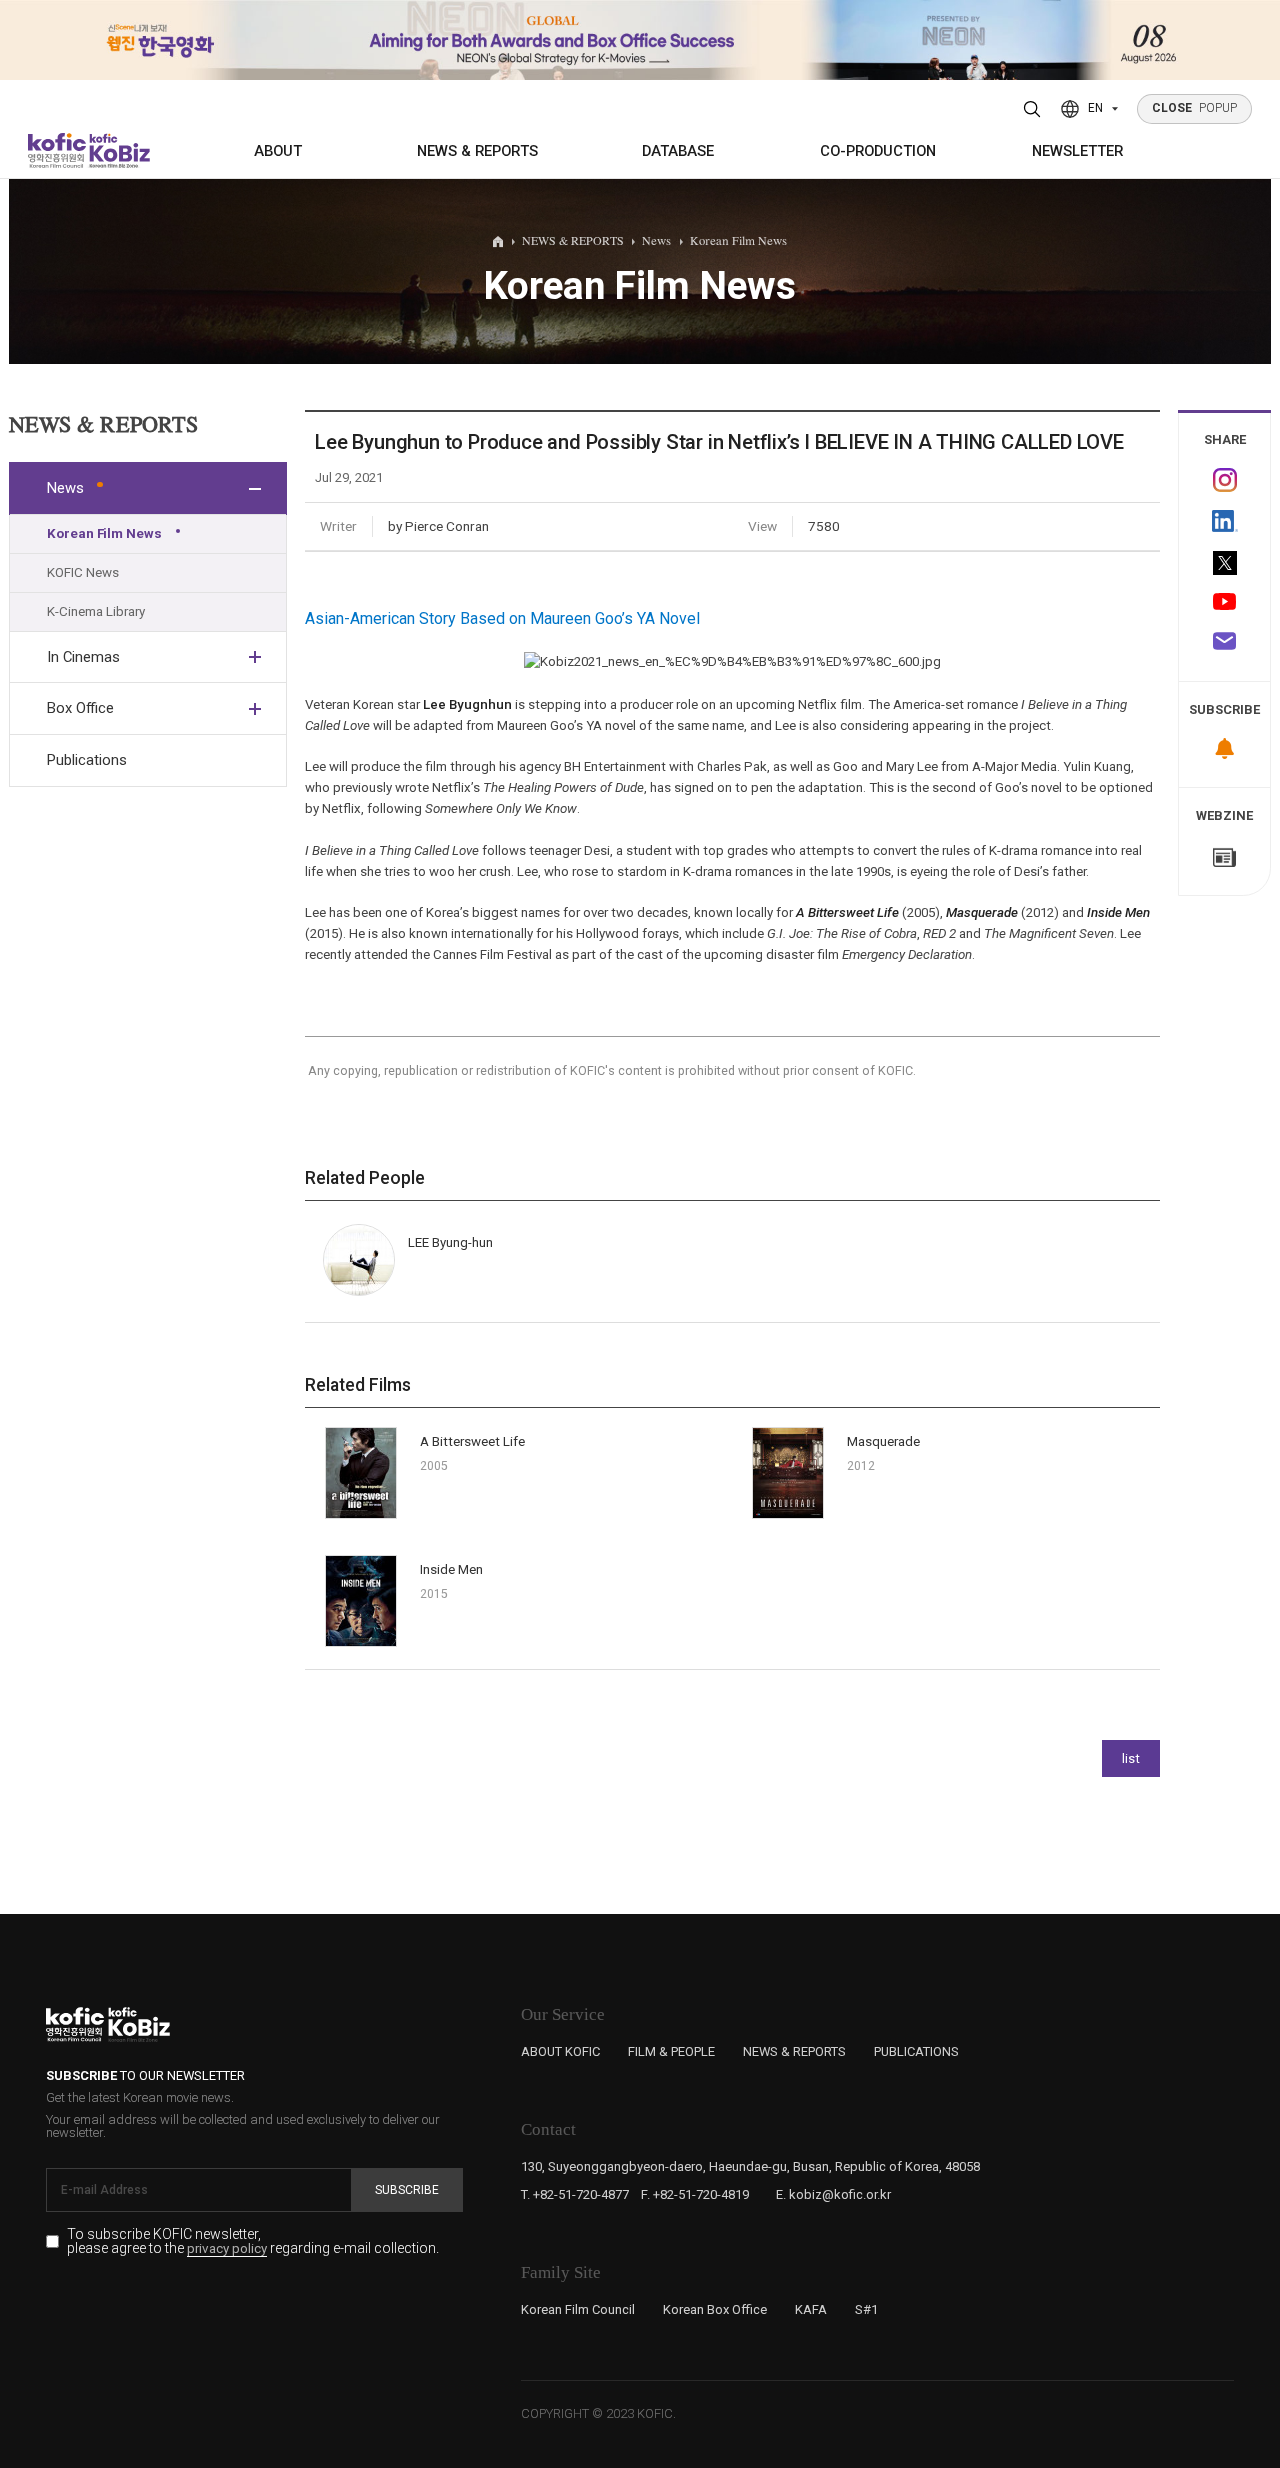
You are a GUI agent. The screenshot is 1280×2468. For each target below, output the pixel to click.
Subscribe (407, 2190)
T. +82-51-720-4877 (575, 2194)
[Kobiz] (118, 150)
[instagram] (1224, 480)
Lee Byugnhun (467, 704)
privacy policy (227, 2249)
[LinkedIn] (1224, 521)
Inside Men (1118, 912)
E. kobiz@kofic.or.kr (833, 2194)
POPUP (1195, 108)
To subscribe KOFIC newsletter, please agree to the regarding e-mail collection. (253, 2241)
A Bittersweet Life (847, 912)
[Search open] (1032, 109)
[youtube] (1224, 603)
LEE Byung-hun (450, 1242)
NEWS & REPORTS (477, 151)
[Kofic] (57, 150)
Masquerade (982, 912)
